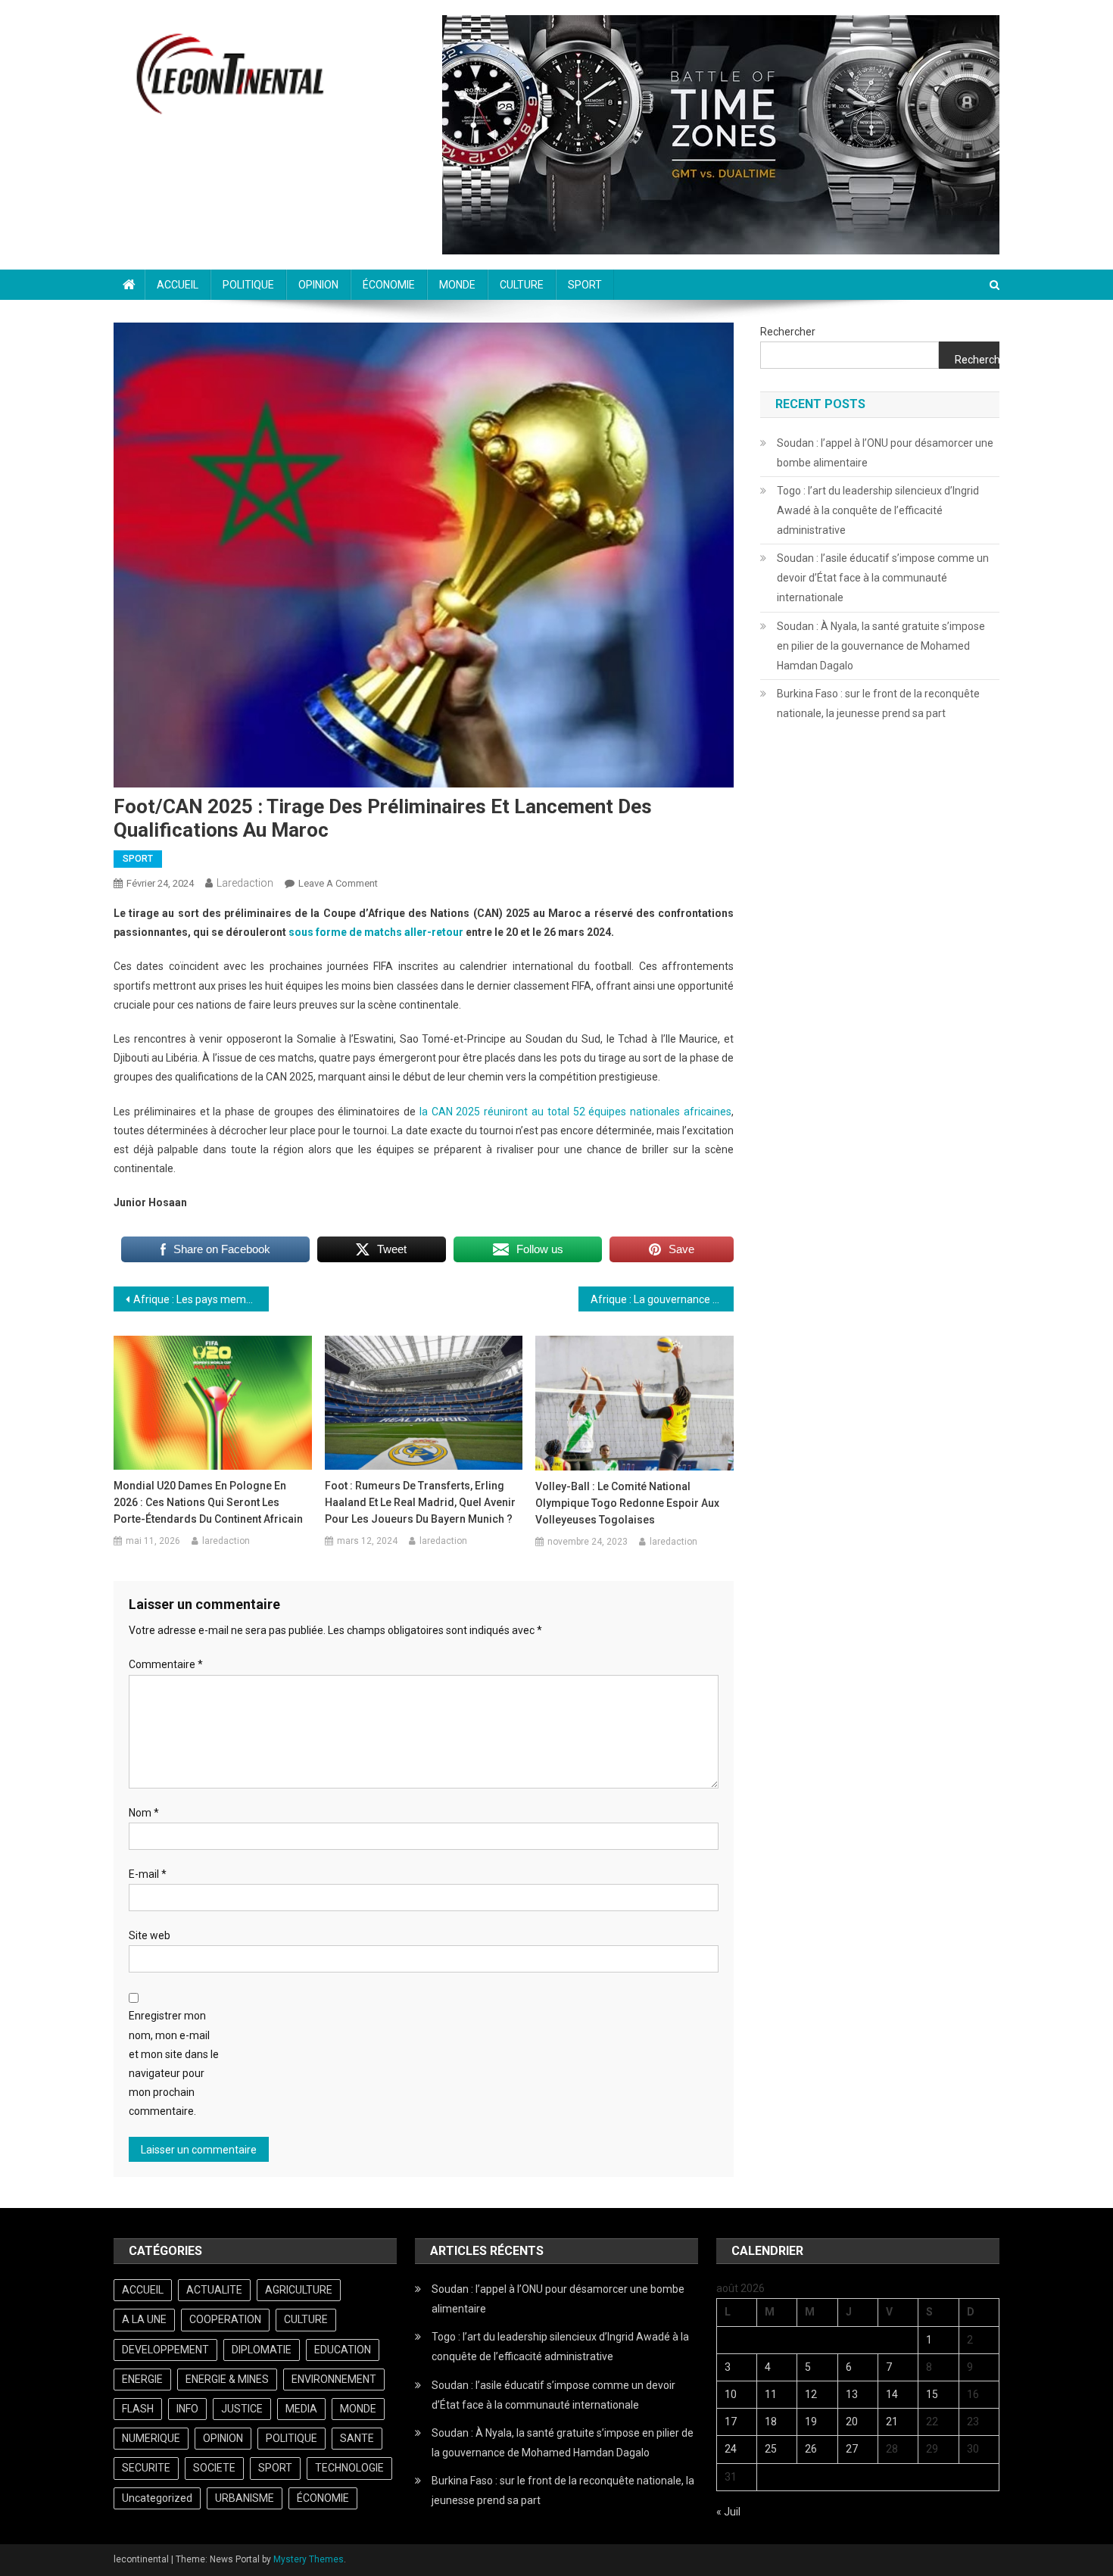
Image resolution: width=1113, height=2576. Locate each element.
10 (731, 2394)
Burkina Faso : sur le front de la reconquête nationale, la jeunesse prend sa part (878, 703)
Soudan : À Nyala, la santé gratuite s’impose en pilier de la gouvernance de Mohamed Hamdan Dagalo (881, 646)
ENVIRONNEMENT (334, 2379)
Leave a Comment (338, 883)
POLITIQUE (248, 285)
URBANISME (245, 2498)
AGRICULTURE (299, 2290)
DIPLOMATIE (262, 2350)
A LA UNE (144, 2319)
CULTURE (522, 285)
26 (811, 2449)
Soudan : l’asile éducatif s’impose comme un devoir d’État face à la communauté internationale (883, 578)
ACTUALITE (214, 2290)
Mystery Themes (309, 2559)
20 (852, 2422)
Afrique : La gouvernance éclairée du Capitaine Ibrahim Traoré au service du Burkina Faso (662, 1299)
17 (731, 2422)
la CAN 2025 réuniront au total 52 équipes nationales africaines (575, 1112)
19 (811, 2422)
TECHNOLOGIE (349, 2468)
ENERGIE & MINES (227, 2379)
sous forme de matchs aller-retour (376, 932)
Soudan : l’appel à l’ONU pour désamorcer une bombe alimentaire (885, 453)
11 (771, 2394)
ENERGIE (142, 2379)
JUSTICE (242, 2409)
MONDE (457, 285)
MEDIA (301, 2409)
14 (892, 2394)
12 (811, 2394)
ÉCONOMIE (389, 285)
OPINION (318, 285)
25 (771, 2449)
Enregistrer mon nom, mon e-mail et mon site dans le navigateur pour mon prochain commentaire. (174, 2063)
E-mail (148, 1874)
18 (771, 2422)
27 (852, 2449)
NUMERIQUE (151, 2438)
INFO (187, 2409)
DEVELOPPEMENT (165, 2350)
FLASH (138, 2409)
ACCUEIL (178, 285)
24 (731, 2449)
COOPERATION (225, 2319)
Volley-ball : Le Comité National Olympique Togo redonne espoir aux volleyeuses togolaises (627, 1503)
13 (852, 2394)
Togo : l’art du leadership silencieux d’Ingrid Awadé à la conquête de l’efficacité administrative (878, 510)
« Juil (728, 2512)
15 (932, 2394)
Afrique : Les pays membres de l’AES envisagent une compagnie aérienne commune (201, 1299)
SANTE (357, 2438)
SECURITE (146, 2468)
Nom (144, 1813)
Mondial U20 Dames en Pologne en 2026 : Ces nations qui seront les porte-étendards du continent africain (208, 1502)
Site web (150, 1935)
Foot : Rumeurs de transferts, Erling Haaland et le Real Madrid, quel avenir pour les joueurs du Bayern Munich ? (420, 1502)
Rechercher (788, 332)
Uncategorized (157, 2498)
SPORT (585, 285)
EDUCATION (343, 2350)
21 (892, 2422)
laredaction (245, 883)
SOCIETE (214, 2468)
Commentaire (166, 1664)
